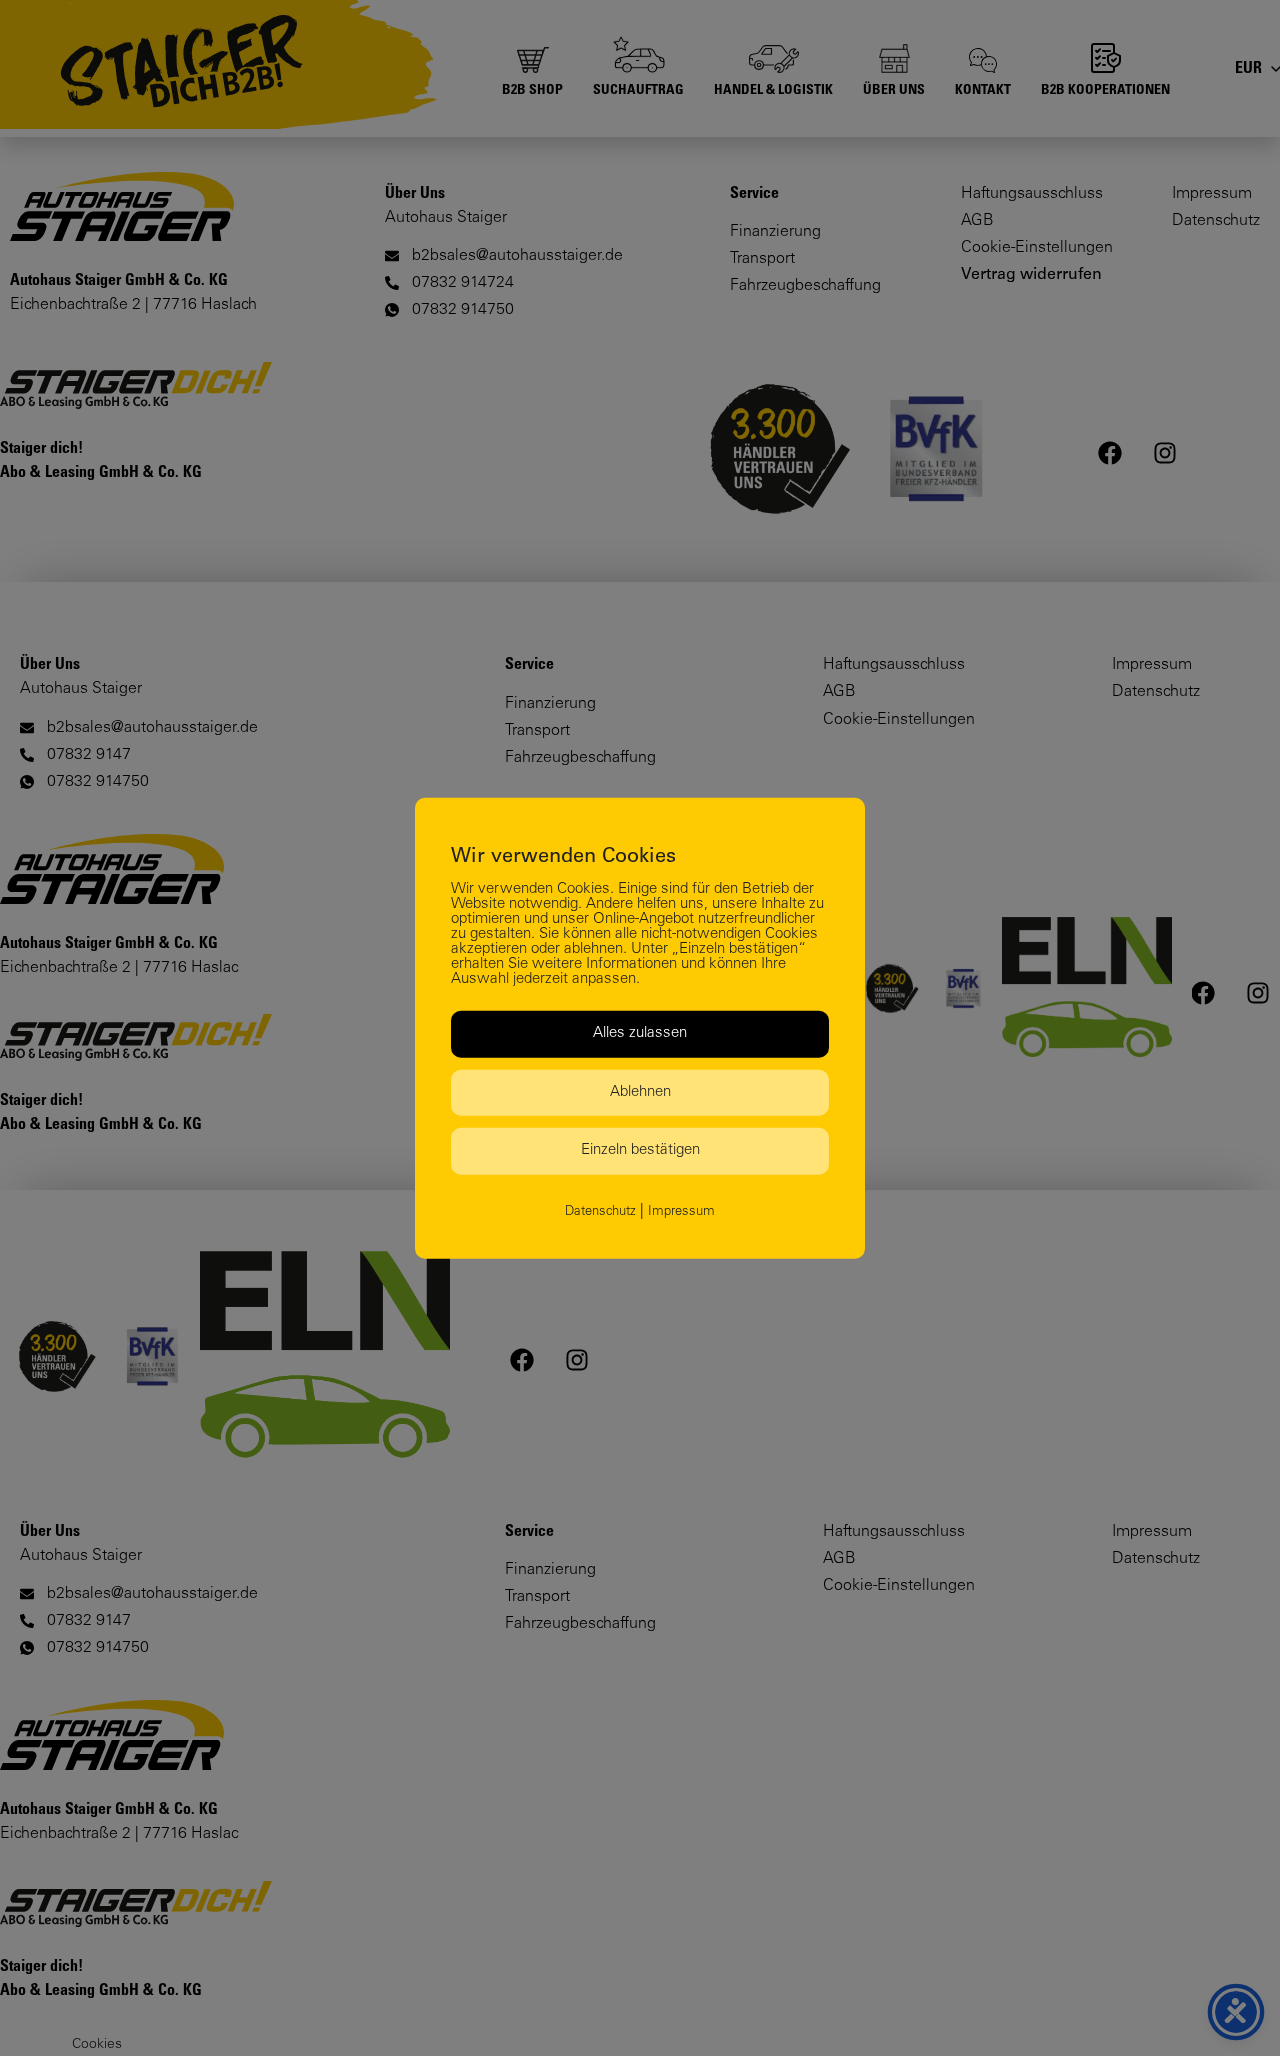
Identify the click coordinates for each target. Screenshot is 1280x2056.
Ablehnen (640, 1091)
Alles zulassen (640, 1033)
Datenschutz (600, 1211)
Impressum (681, 1211)
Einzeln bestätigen (640, 1150)
